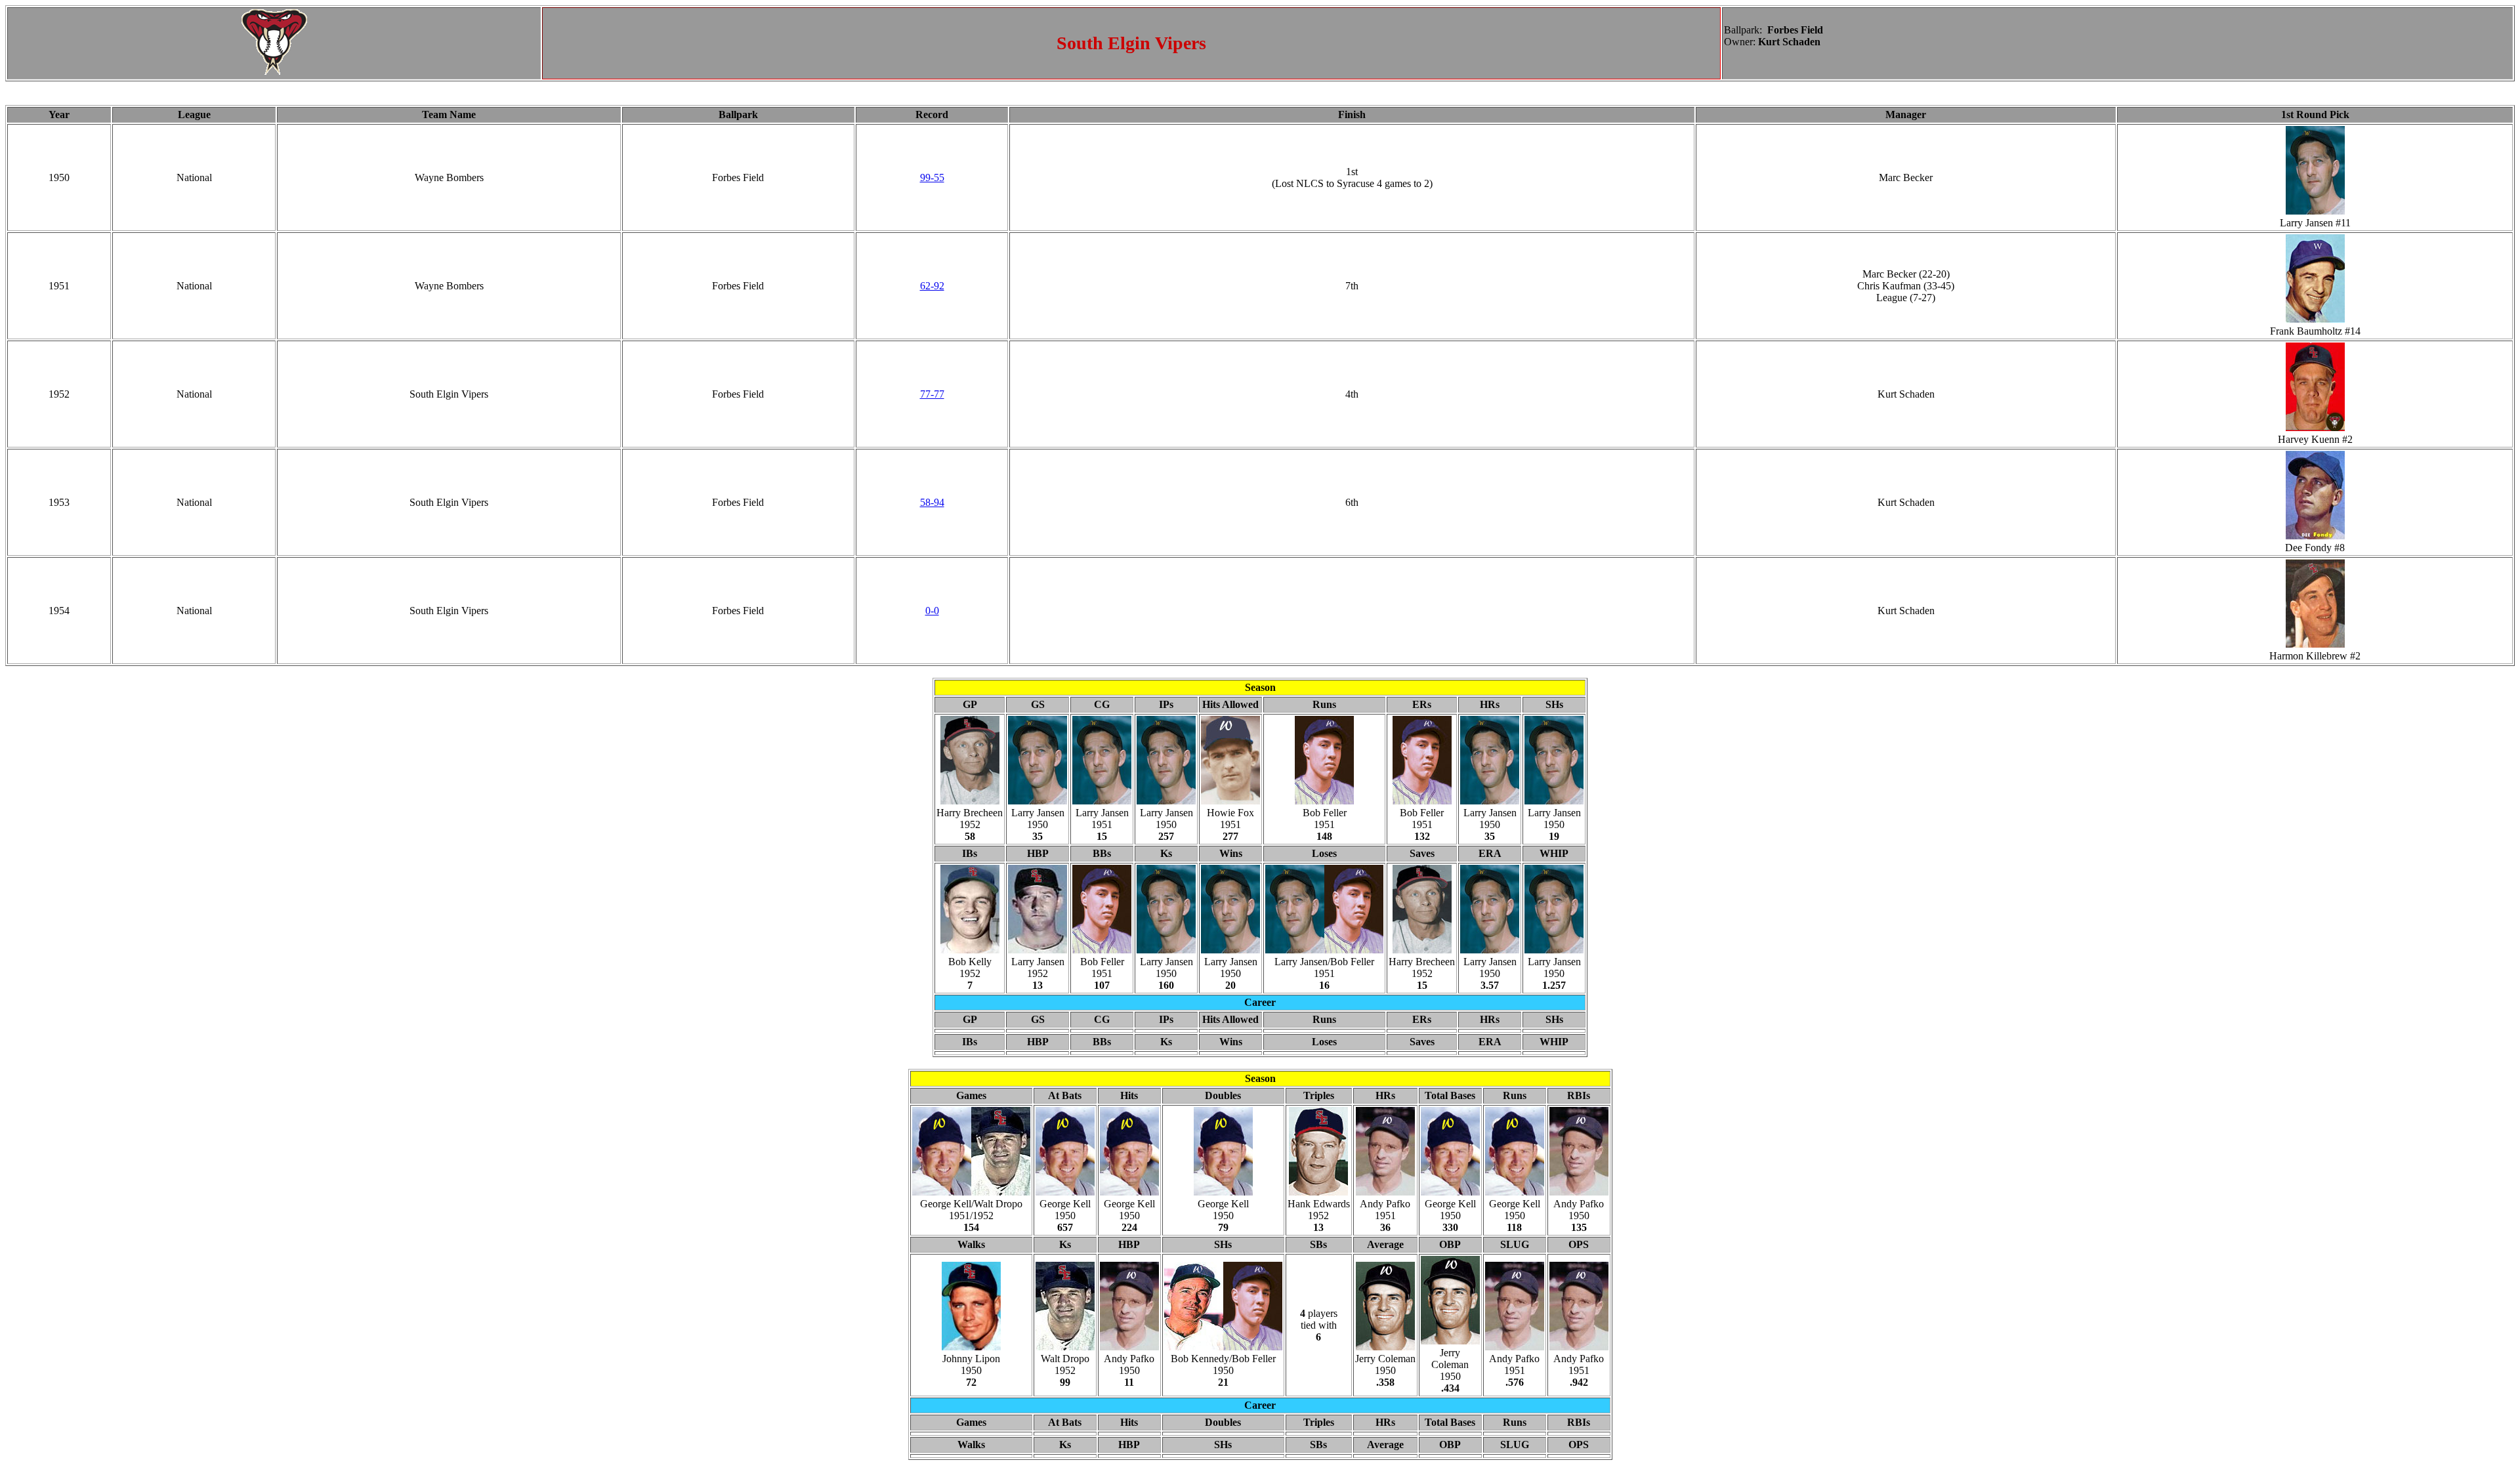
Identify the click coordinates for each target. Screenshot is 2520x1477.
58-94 (932, 502)
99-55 (932, 177)
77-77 (932, 394)
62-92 (932, 286)
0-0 (932, 611)
